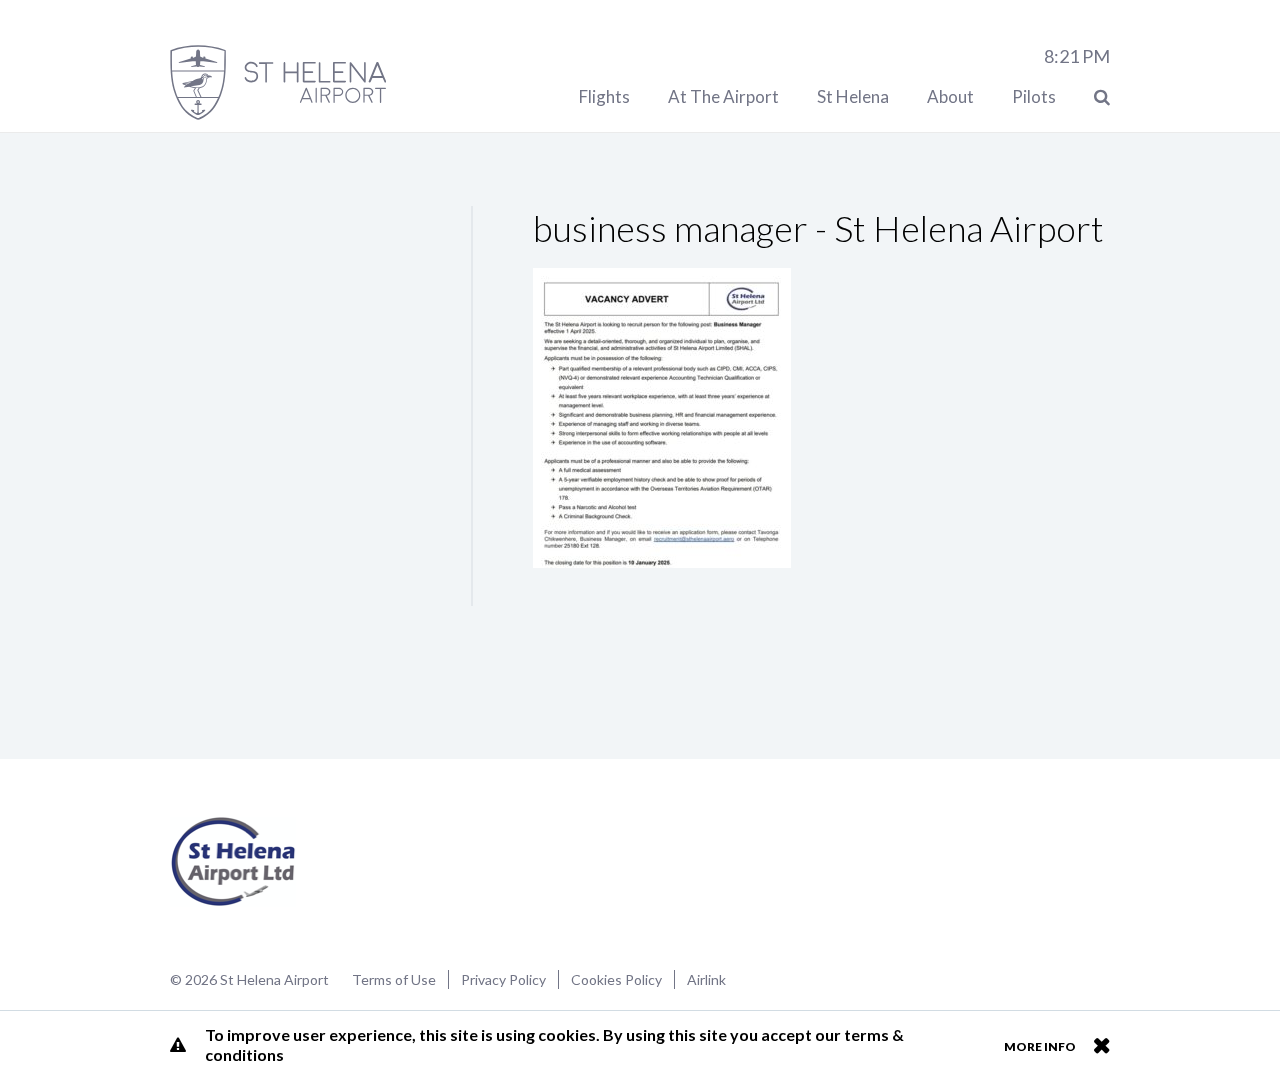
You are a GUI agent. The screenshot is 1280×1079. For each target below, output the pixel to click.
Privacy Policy (503, 979)
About (950, 96)
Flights (604, 96)
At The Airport (723, 96)
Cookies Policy (616, 979)
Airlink (706, 979)
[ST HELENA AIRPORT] (278, 82)
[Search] (1102, 96)
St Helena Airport (233, 862)
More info (1040, 1046)
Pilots (1034, 96)
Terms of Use (394, 979)
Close (1101, 1045)
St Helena (853, 96)
